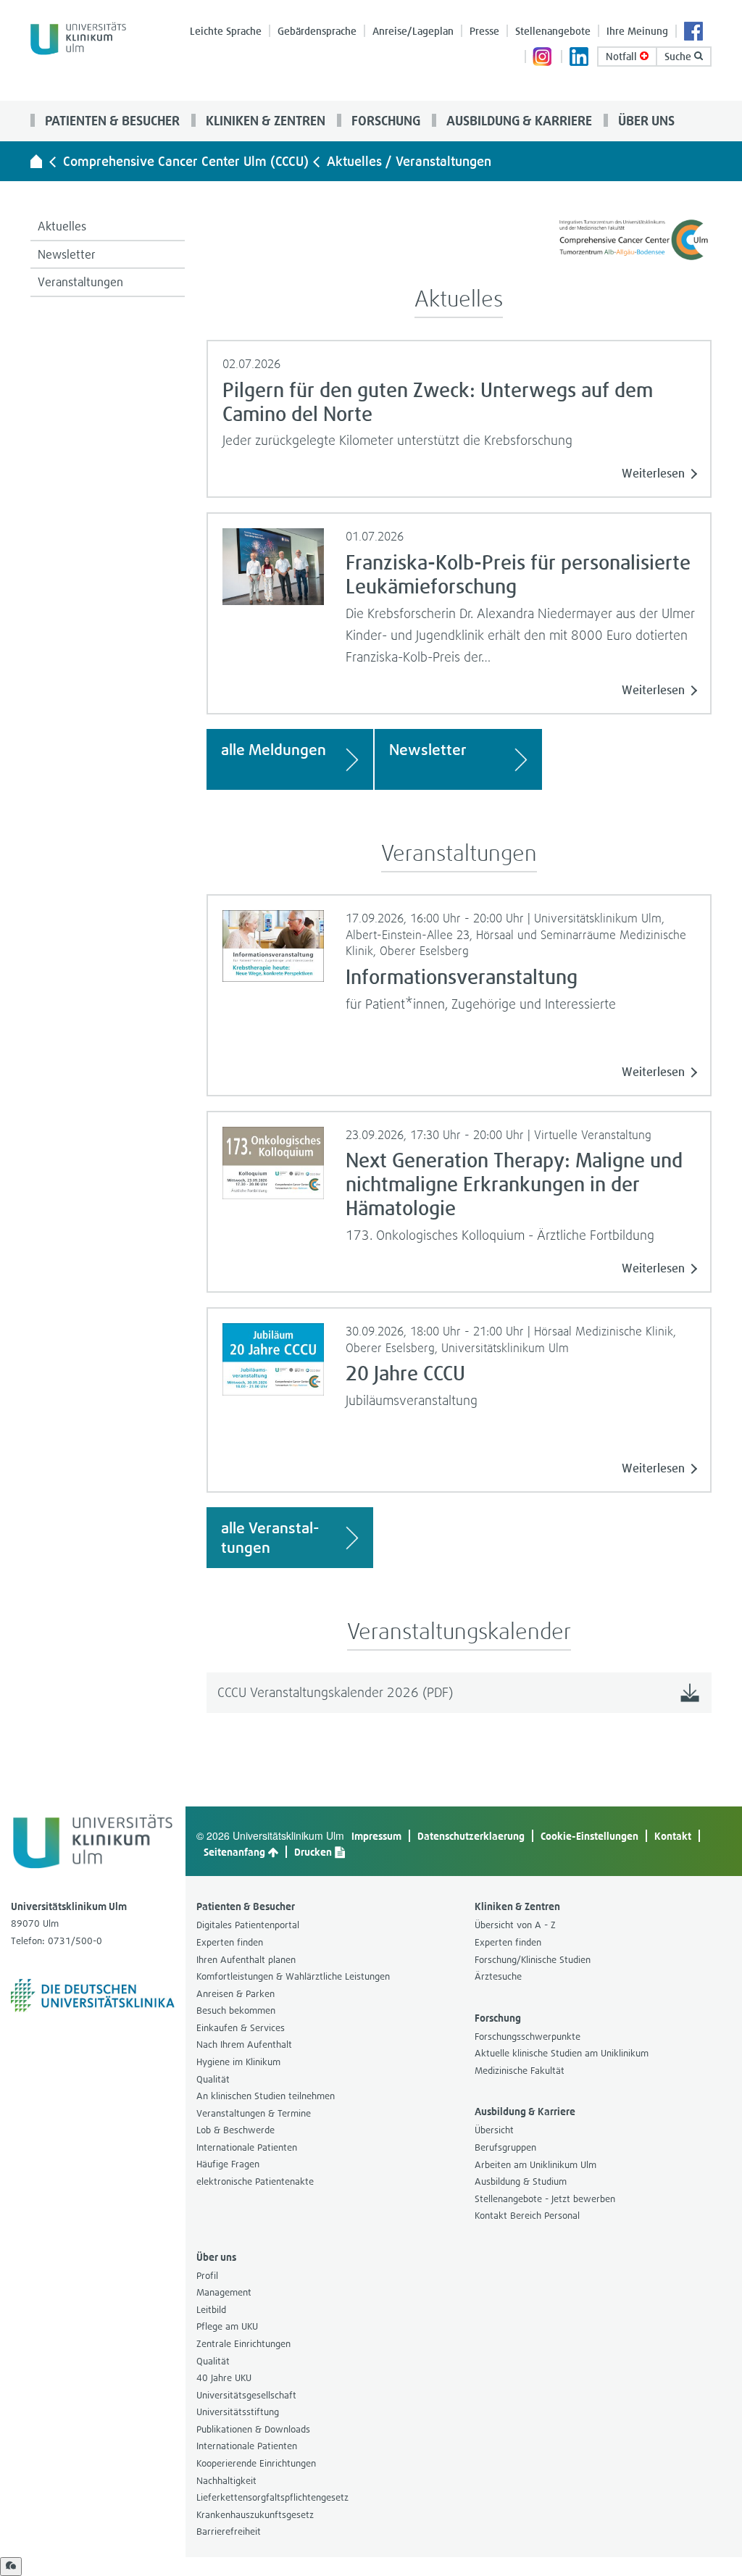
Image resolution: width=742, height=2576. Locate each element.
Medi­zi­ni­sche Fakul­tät (520, 2071)
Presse (484, 31)
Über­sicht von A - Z (515, 1925)
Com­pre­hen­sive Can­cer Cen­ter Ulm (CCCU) (186, 161)
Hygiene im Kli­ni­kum (238, 2062)
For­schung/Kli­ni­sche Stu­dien (533, 1960)
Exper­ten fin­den (230, 1942)
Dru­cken (314, 1852)
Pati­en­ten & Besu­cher (111, 120)
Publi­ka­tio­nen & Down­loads (253, 2429)
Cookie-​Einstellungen (589, 1836)
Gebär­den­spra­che (317, 31)
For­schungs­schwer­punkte (528, 2037)
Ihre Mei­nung (637, 31)
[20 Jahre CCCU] (274, 1358)
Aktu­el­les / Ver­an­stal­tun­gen (409, 161)
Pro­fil (207, 2276)
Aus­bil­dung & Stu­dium (521, 2181)
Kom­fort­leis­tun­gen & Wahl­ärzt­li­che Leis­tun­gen (293, 1976)
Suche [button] (679, 56)
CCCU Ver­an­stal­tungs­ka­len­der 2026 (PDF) (335, 1692)
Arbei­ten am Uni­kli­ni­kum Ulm (535, 2165)
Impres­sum (376, 1836)
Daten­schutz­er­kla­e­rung (471, 1836)
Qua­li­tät (213, 2079)
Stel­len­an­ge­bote (553, 31)
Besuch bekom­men (236, 2010)
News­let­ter (67, 254)
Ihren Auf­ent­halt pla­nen (246, 1960)
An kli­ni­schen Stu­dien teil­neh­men (266, 2096)
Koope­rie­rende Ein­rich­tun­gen (256, 2463)
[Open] (11, 2567)
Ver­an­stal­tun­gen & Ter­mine (254, 2113)
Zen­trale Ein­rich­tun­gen (243, 2344)
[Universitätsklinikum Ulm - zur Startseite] (36, 161)
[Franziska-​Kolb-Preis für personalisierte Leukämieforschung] (274, 565)
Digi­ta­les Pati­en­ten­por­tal (248, 1925)
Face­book (694, 33)
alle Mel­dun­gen (274, 750)
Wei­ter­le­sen (653, 473)
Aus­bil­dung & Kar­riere (518, 120)
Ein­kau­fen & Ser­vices (241, 2028)
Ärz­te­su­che (498, 1976)
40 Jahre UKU (224, 2378)
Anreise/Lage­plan (413, 31)
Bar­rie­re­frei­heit (229, 2531)
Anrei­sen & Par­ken (235, 1994)
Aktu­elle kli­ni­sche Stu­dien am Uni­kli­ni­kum (562, 2053)
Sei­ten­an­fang (235, 1852)
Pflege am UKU (227, 2326)
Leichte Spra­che (226, 31)
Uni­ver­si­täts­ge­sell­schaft (246, 2395)
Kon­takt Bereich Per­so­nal (527, 2216)
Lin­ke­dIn (580, 58)
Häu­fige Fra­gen (228, 2164)
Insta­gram (543, 58)
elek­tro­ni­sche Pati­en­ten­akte (255, 2181)
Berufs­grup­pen (505, 2147)
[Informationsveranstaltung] (274, 944)
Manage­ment (224, 2292)
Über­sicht (494, 2130)
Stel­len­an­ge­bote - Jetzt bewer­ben (545, 2199)
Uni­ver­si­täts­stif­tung (238, 2412)
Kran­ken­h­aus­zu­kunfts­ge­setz (255, 2515)
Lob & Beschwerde (235, 2130)
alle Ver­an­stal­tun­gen (270, 1538)
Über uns (645, 120)
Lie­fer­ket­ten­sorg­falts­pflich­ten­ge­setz (272, 2497)
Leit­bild (211, 2310)
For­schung (384, 120)
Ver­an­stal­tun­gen (80, 282)
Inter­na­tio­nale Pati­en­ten (247, 2147)
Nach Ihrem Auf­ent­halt (244, 2044)
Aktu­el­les (62, 226)
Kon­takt (673, 1836)
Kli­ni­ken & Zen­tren (264, 120)
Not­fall (623, 56)
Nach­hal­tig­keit (226, 2481)
